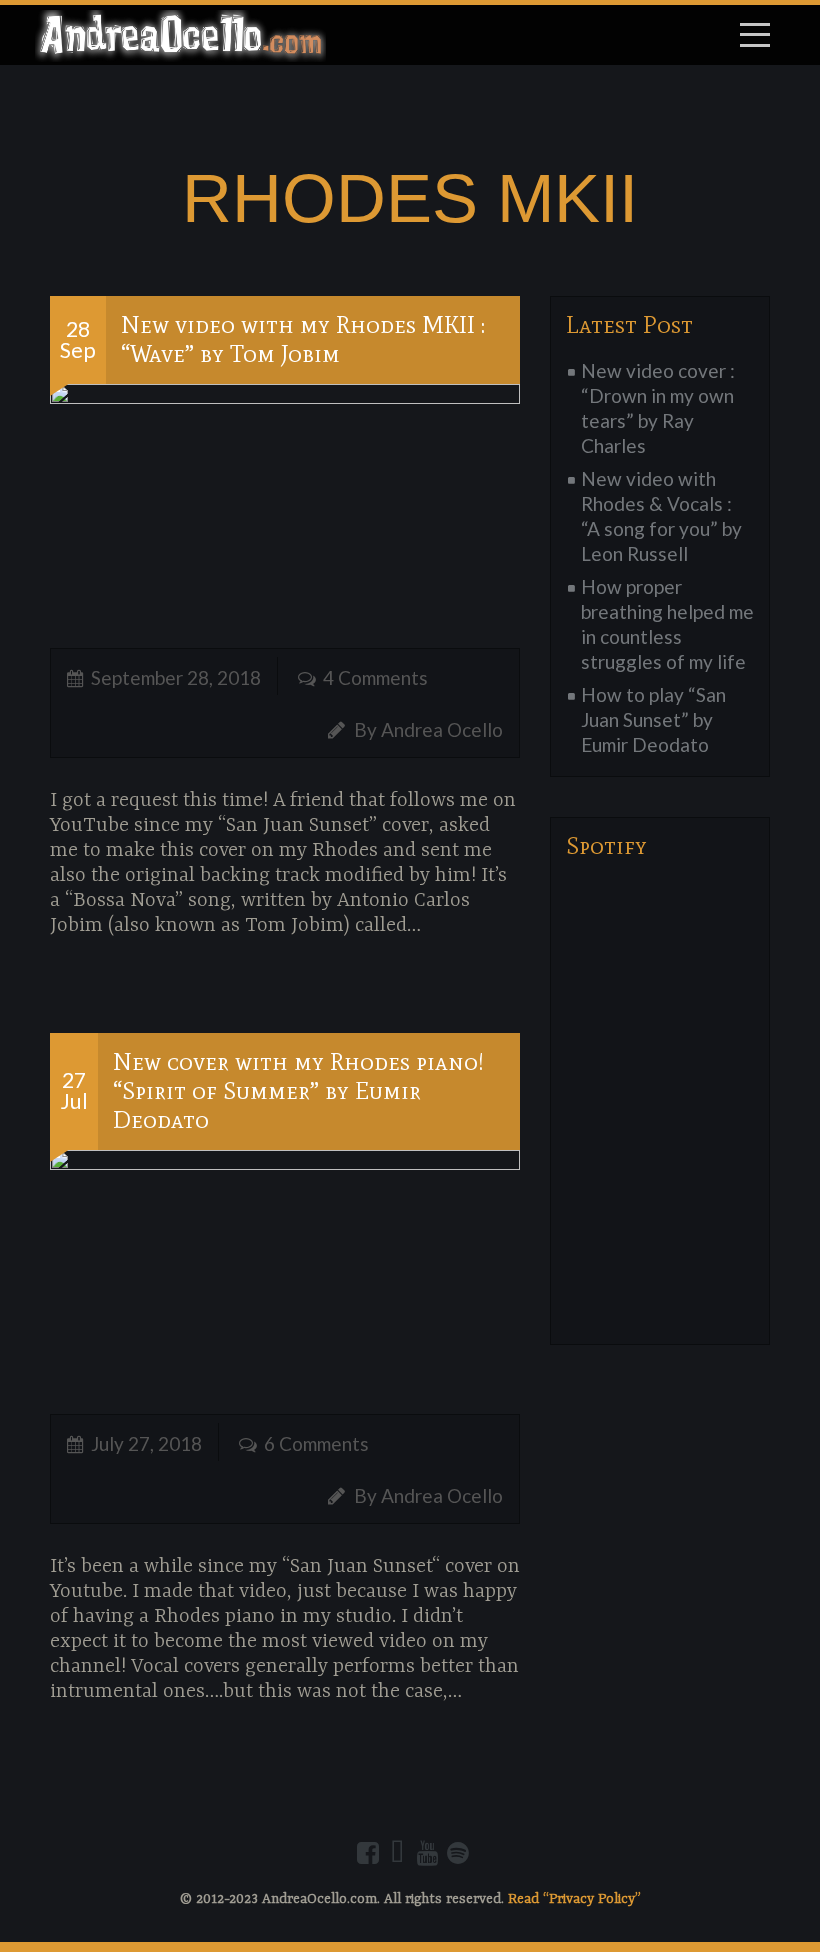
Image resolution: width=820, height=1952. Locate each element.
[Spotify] (458, 1853)
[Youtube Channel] (428, 1853)
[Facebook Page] (368, 1853)
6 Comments (316, 1443)
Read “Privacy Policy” (574, 1899)
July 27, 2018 (146, 1443)
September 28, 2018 (176, 677)
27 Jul (74, 1090)
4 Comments (375, 677)
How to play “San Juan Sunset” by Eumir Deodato (653, 719)
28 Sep (78, 339)
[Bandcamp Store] (398, 1853)
